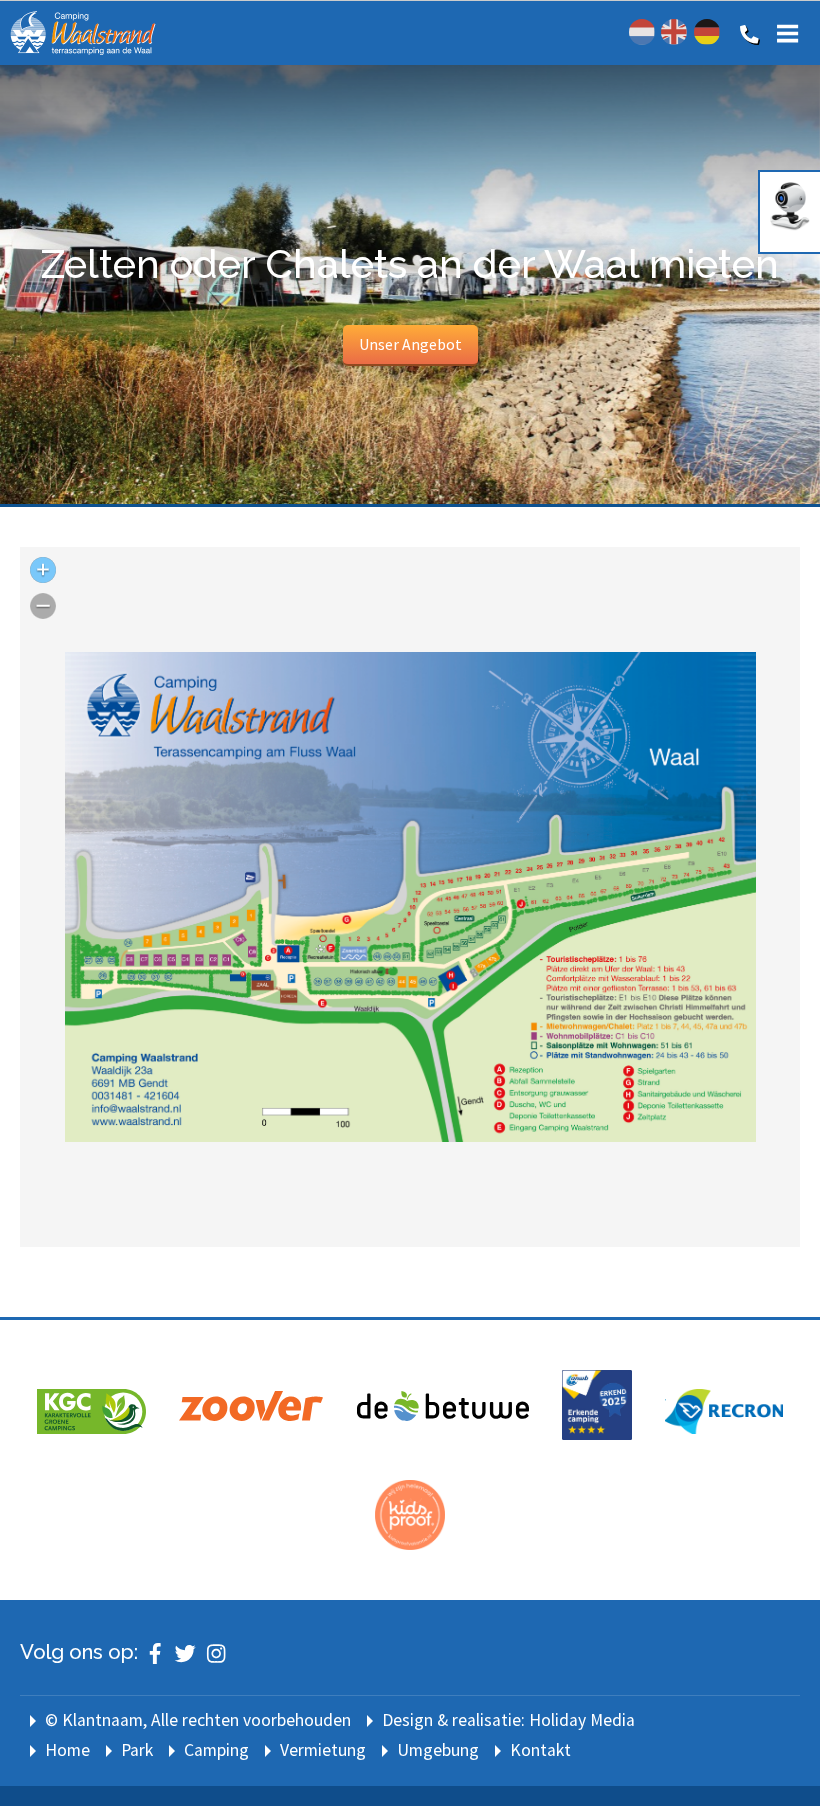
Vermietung (323, 1750)
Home (67, 1750)
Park (137, 1750)
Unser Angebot (410, 344)
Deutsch (707, 32)
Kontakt (540, 1750)
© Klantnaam (198, 1720)
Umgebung (438, 1750)
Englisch (674, 32)
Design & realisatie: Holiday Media (508, 1720)
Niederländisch (642, 32)
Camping (216, 1750)
